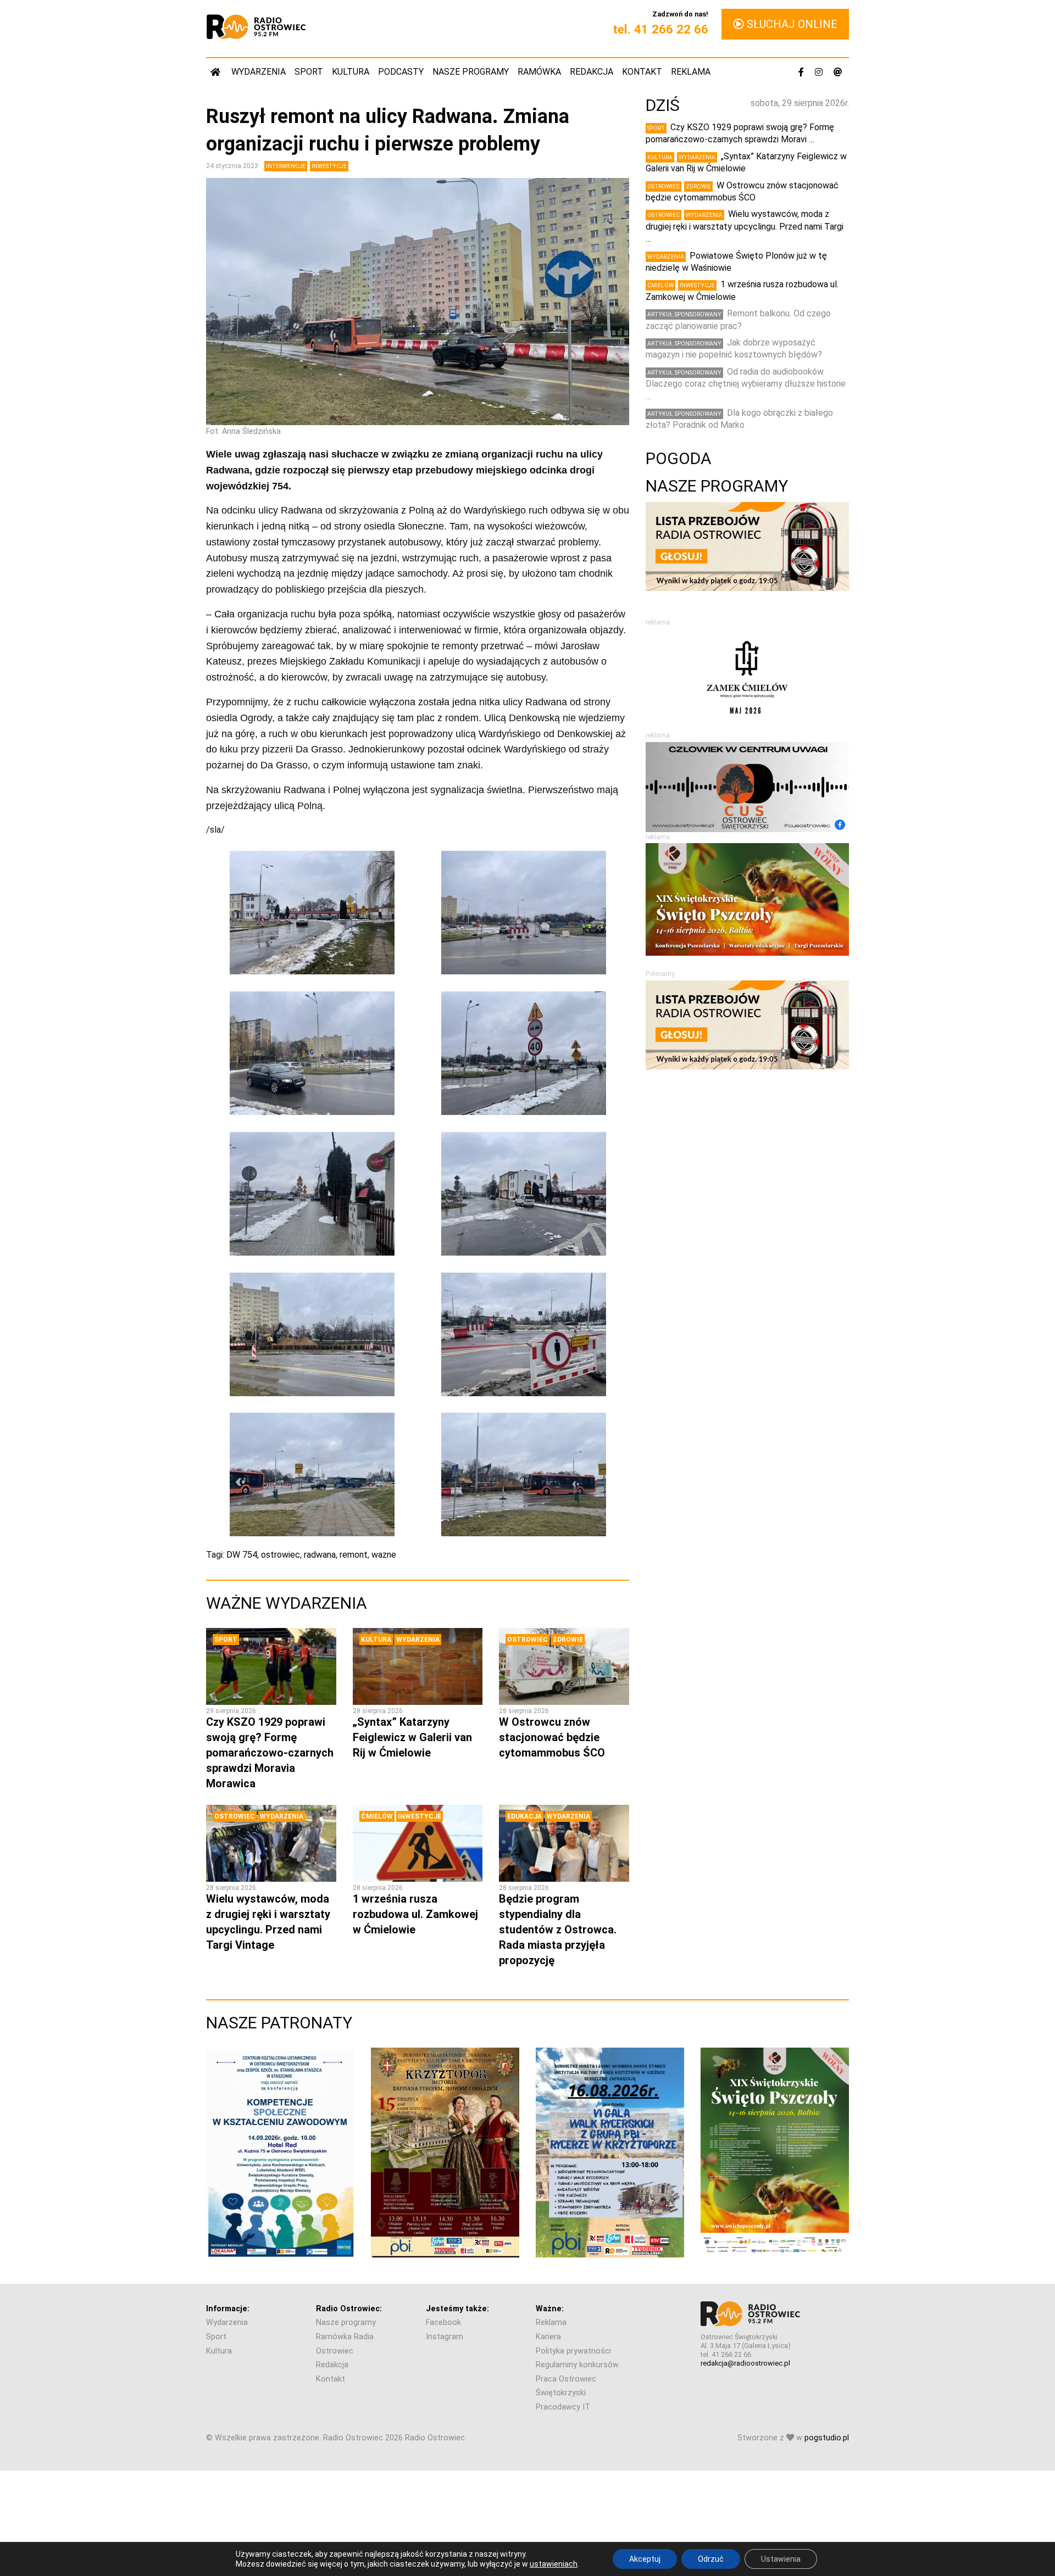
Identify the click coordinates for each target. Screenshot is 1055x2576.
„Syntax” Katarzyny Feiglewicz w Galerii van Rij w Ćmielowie (412, 1737)
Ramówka (539, 72)
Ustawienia (781, 2559)
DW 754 (242, 1555)
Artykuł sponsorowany (684, 314)
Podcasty (401, 72)
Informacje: (228, 2309)
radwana (320, 1555)
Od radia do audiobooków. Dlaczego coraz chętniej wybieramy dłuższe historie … (746, 384)
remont (354, 1555)
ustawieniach (554, 2564)
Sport (309, 72)
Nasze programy (471, 72)
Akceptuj (645, 2559)
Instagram (445, 2337)
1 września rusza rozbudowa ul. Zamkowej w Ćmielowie (415, 1914)
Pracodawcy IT (563, 2407)
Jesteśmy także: (457, 2309)
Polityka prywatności (573, 2351)
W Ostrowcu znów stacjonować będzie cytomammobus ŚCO (552, 1737)
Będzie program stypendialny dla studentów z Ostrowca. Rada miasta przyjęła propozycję (558, 1930)
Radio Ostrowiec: (349, 2309)
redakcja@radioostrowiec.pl (745, 2363)
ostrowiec (281, 1555)
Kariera (548, 2337)
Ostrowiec (527, 1640)
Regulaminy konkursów (577, 2365)
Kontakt (642, 72)
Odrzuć (711, 2559)
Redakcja (592, 72)
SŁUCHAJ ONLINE (791, 24)
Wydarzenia (259, 72)
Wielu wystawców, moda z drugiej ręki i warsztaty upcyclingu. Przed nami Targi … (745, 226)
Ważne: (550, 2309)
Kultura (351, 72)
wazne (384, 1555)
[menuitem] (216, 72)
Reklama (691, 72)
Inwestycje (329, 166)
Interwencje (286, 166)
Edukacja (524, 1816)
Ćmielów (377, 1816)
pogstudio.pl (827, 2438)
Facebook (443, 2323)
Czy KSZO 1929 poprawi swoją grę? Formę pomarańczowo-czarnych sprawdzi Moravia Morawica (270, 1753)
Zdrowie (568, 1640)
